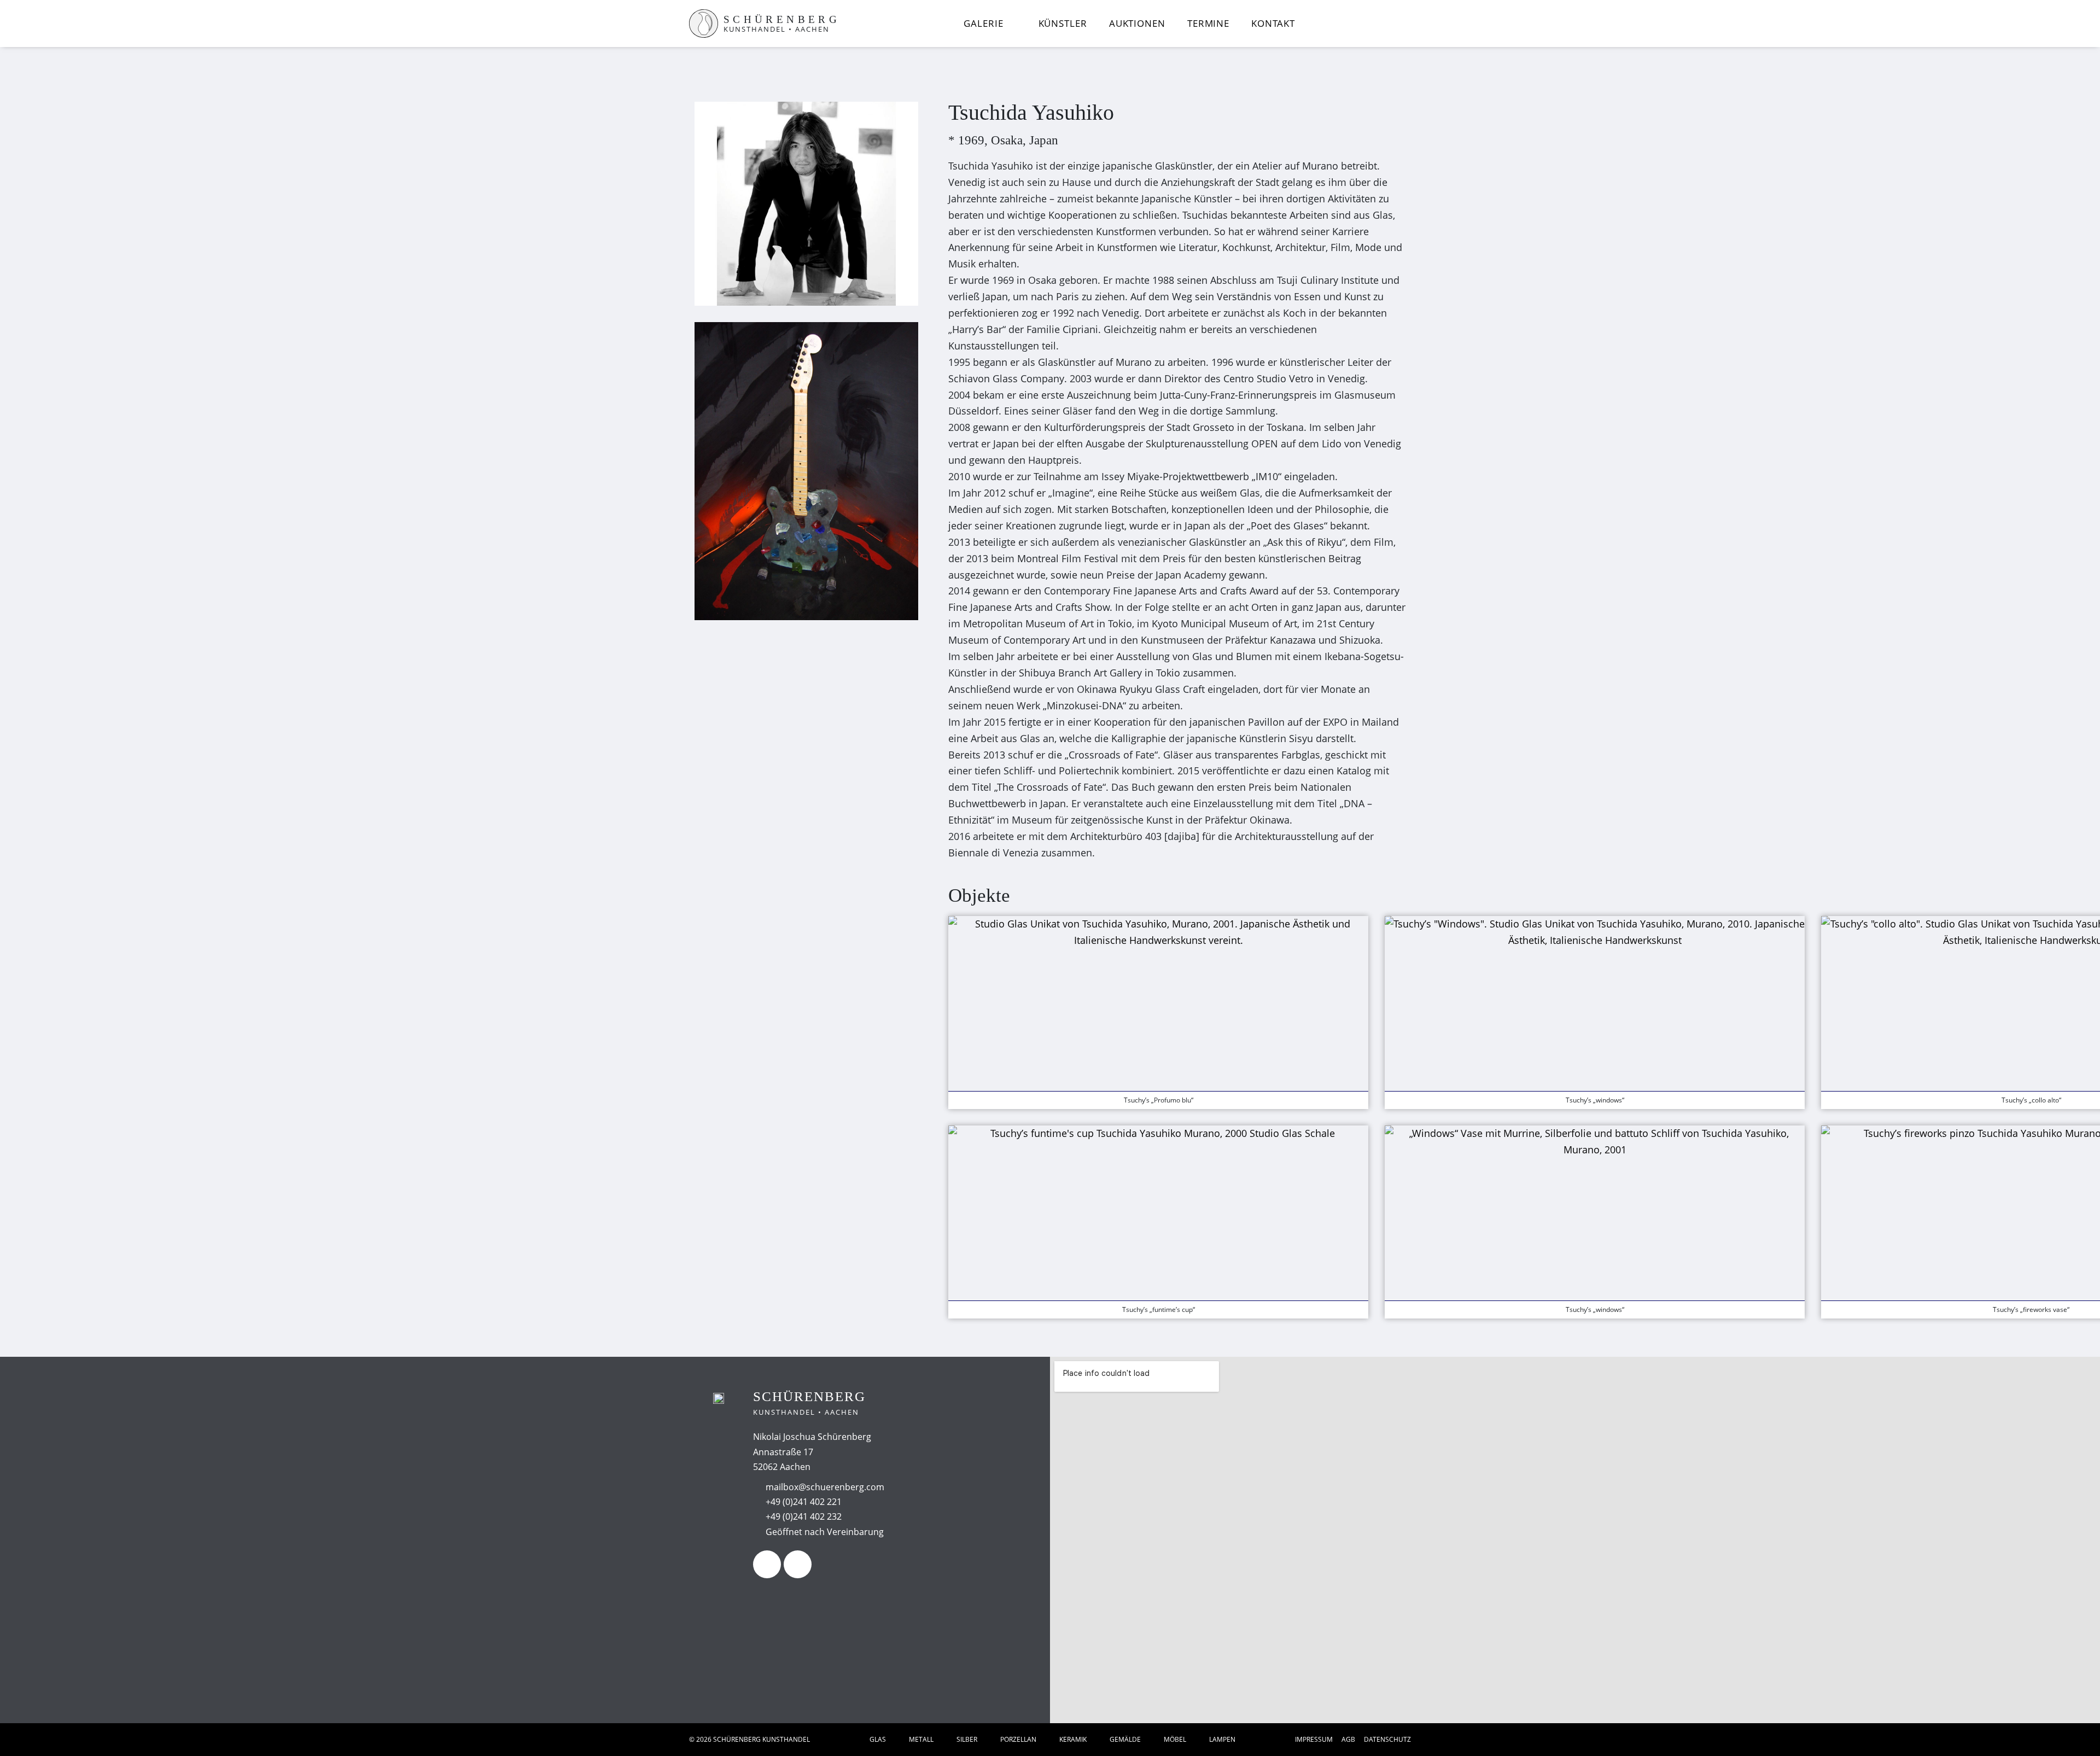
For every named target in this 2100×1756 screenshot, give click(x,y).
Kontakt (1273, 23)
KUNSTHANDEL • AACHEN (777, 29)
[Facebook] (767, 1564)
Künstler (1063, 23)
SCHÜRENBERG (782, 19)
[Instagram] (798, 1564)
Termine (1208, 23)
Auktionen (1137, 23)
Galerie (983, 23)
